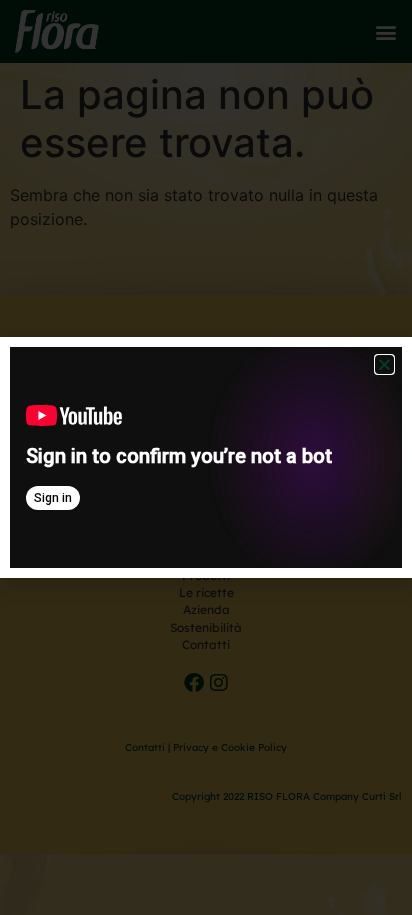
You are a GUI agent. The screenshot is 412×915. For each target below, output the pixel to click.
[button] (384, 364)
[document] (206, 457)
